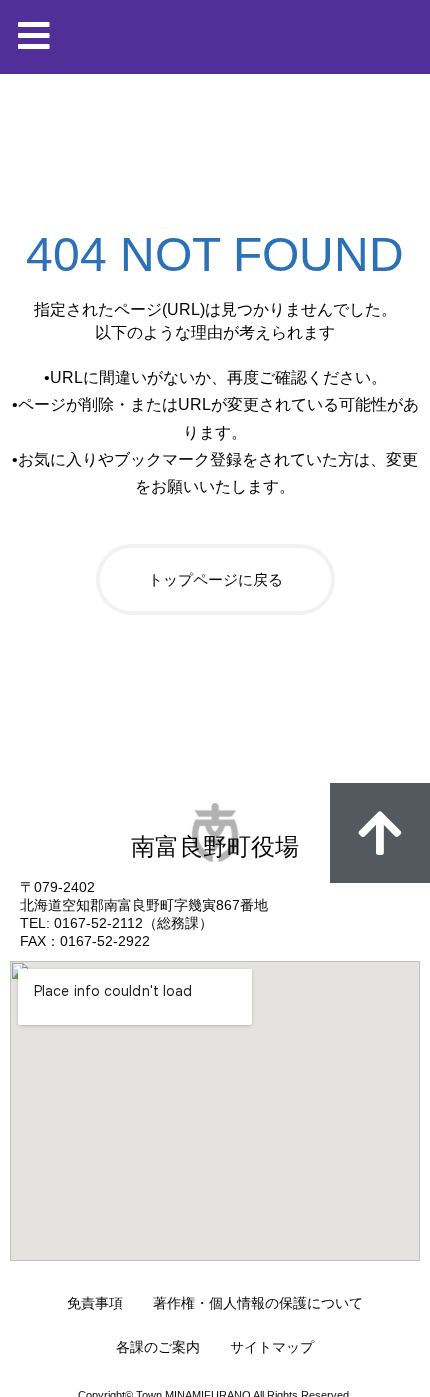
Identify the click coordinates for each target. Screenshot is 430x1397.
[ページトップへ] (380, 833)
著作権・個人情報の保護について (258, 1303)
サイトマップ (272, 1347)
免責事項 (95, 1303)
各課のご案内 (158, 1347)
